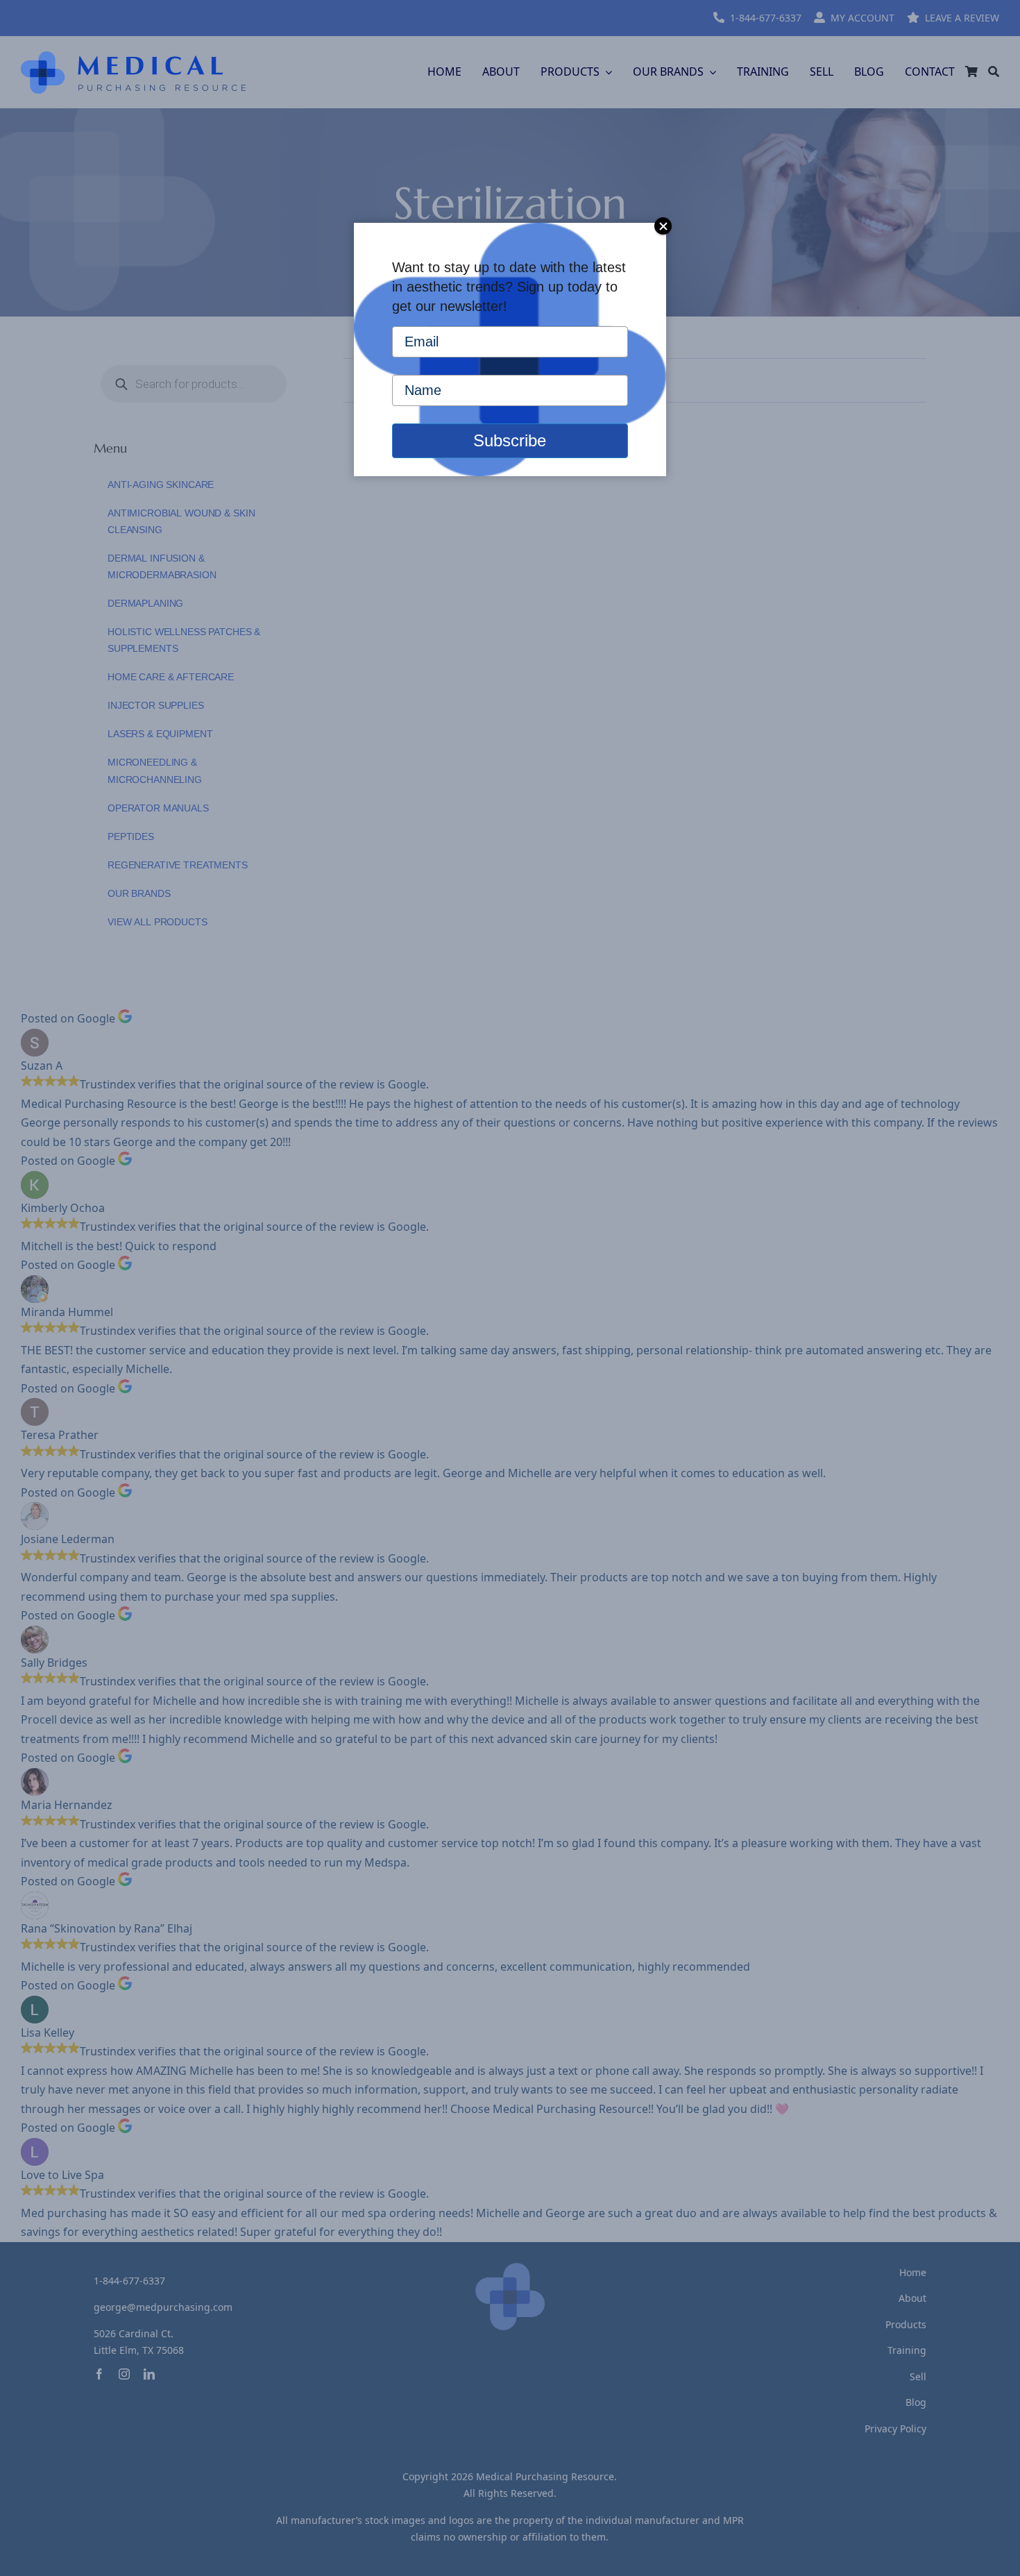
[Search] (994, 72)
